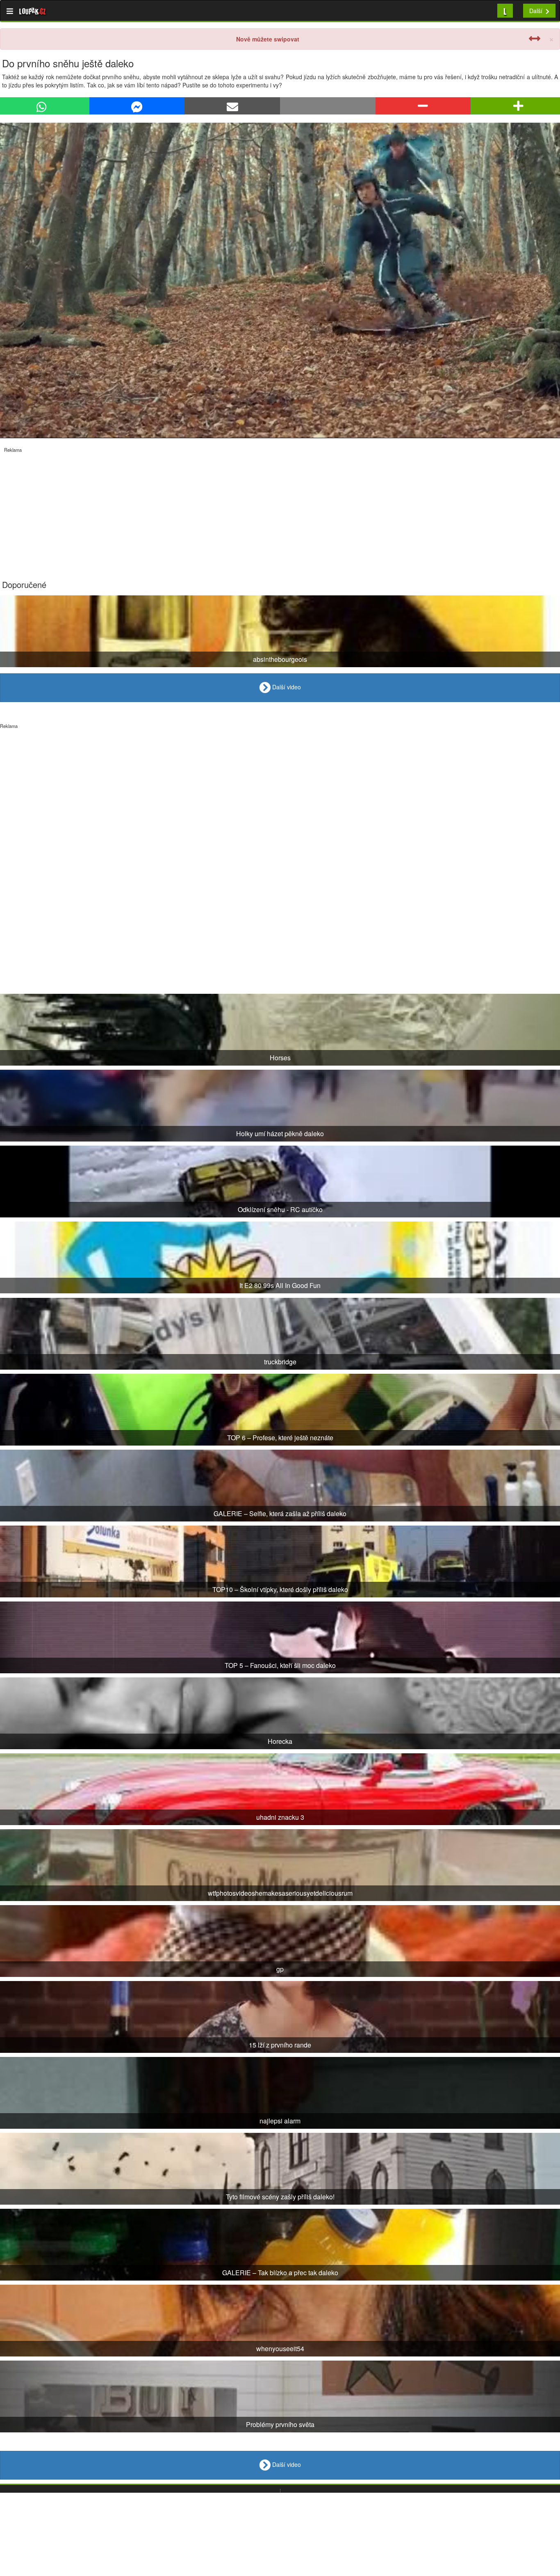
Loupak (33, 11)
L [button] (505, 10)
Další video (286, 686)
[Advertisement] (246, 510)
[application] (280, 280)
